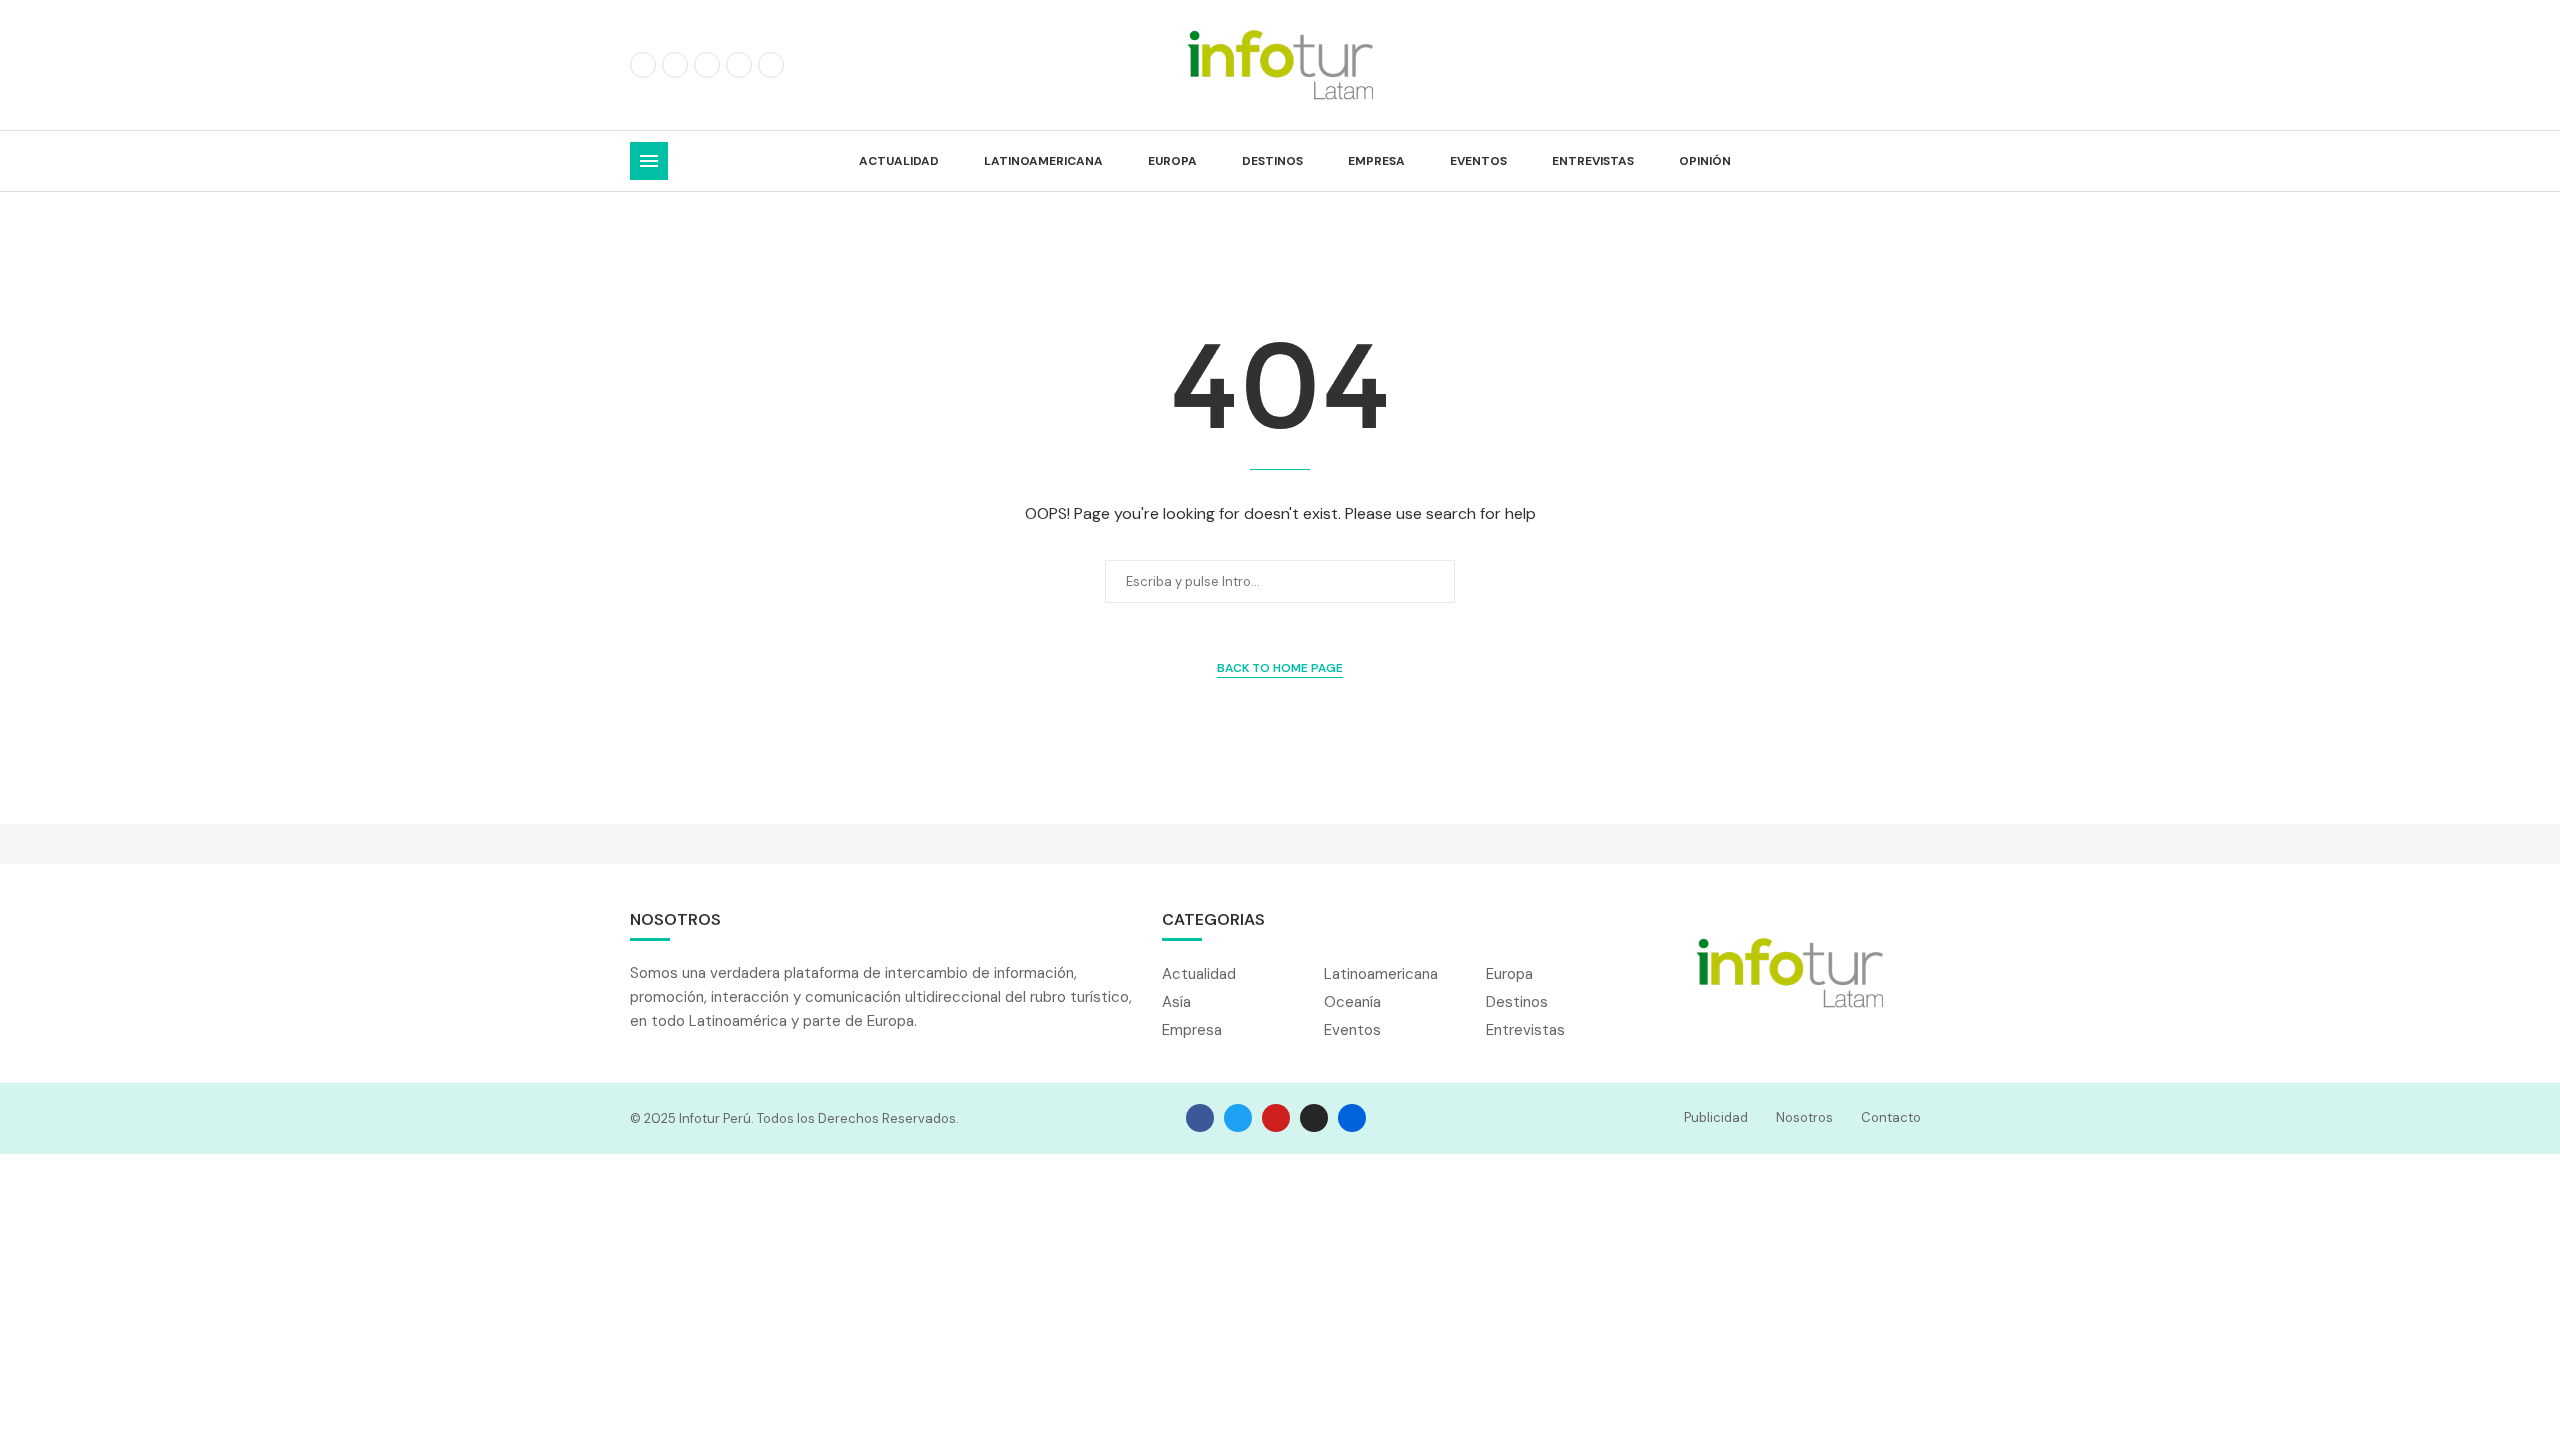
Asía (1176, 1002)
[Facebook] (643, 65)
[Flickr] (739, 65)
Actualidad (899, 161)
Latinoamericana (1043, 161)
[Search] (1920, 161)
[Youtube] (771, 65)
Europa (1172, 161)
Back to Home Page (1280, 668)
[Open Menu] (649, 161)
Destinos (1272, 161)
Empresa (1376, 161)
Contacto (1891, 1117)
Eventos (1478, 161)
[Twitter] (675, 65)
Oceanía (1352, 1002)
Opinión (1705, 161)
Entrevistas (1593, 161)
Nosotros (1804, 1117)
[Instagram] (707, 65)
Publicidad (1716, 1117)
